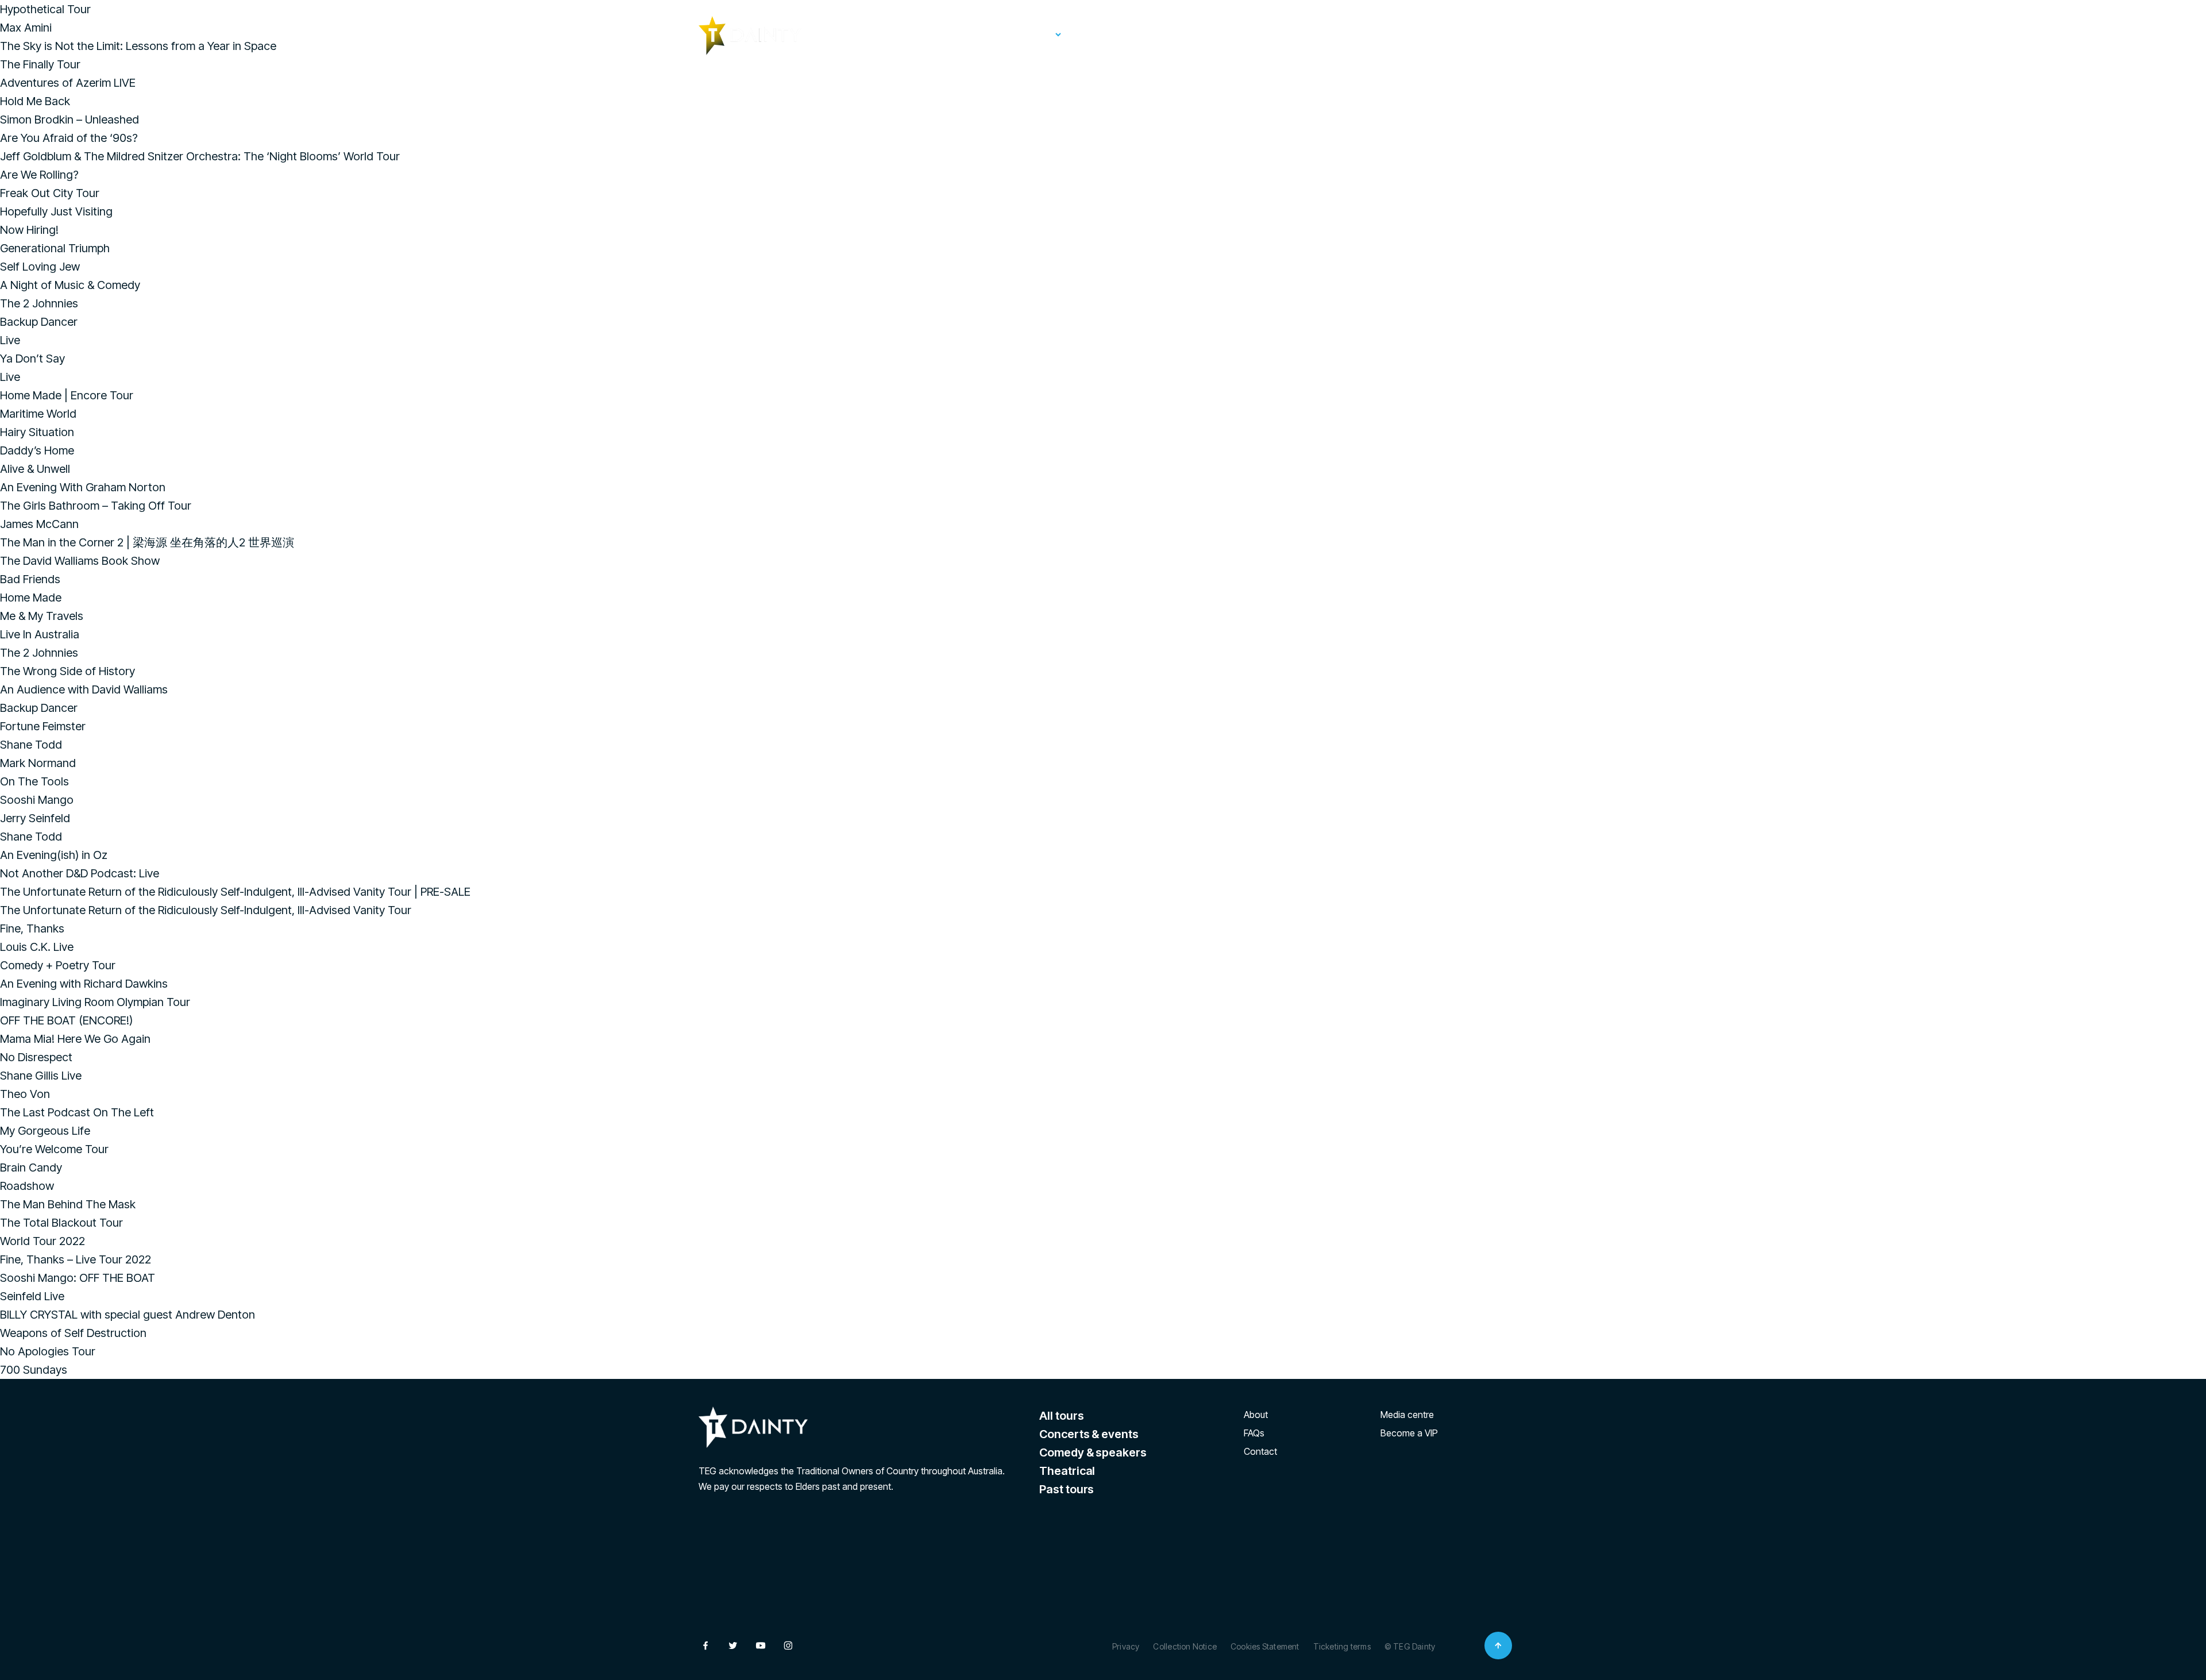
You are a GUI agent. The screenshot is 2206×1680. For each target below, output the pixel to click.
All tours (1061, 1416)
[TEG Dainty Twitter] (1445, 34)
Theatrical (1067, 1471)
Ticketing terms (1342, 1646)
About (1164, 34)
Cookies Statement (1265, 1646)
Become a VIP (1409, 1433)
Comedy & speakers (1093, 1452)
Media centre (1407, 1415)
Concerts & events (1089, 1434)
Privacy (1126, 1646)
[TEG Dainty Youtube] (1473, 34)
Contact (1260, 1451)
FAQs (1209, 34)
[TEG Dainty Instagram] (1501, 34)
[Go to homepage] (750, 36)
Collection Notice (1185, 1646)
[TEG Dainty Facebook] (1418, 34)
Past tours (1106, 34)
